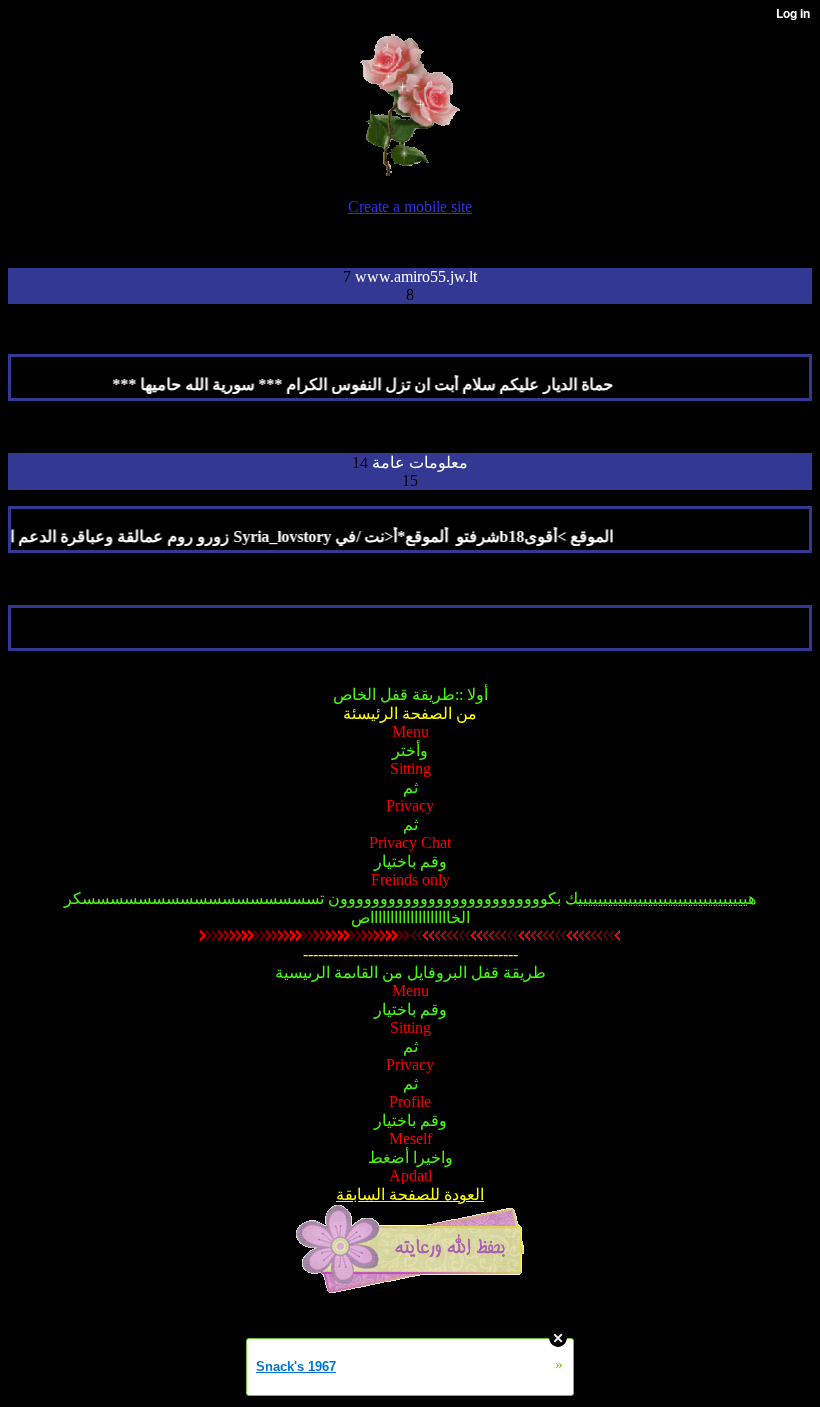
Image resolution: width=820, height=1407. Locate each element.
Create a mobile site (410, 206)
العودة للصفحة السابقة (410, 1194)
